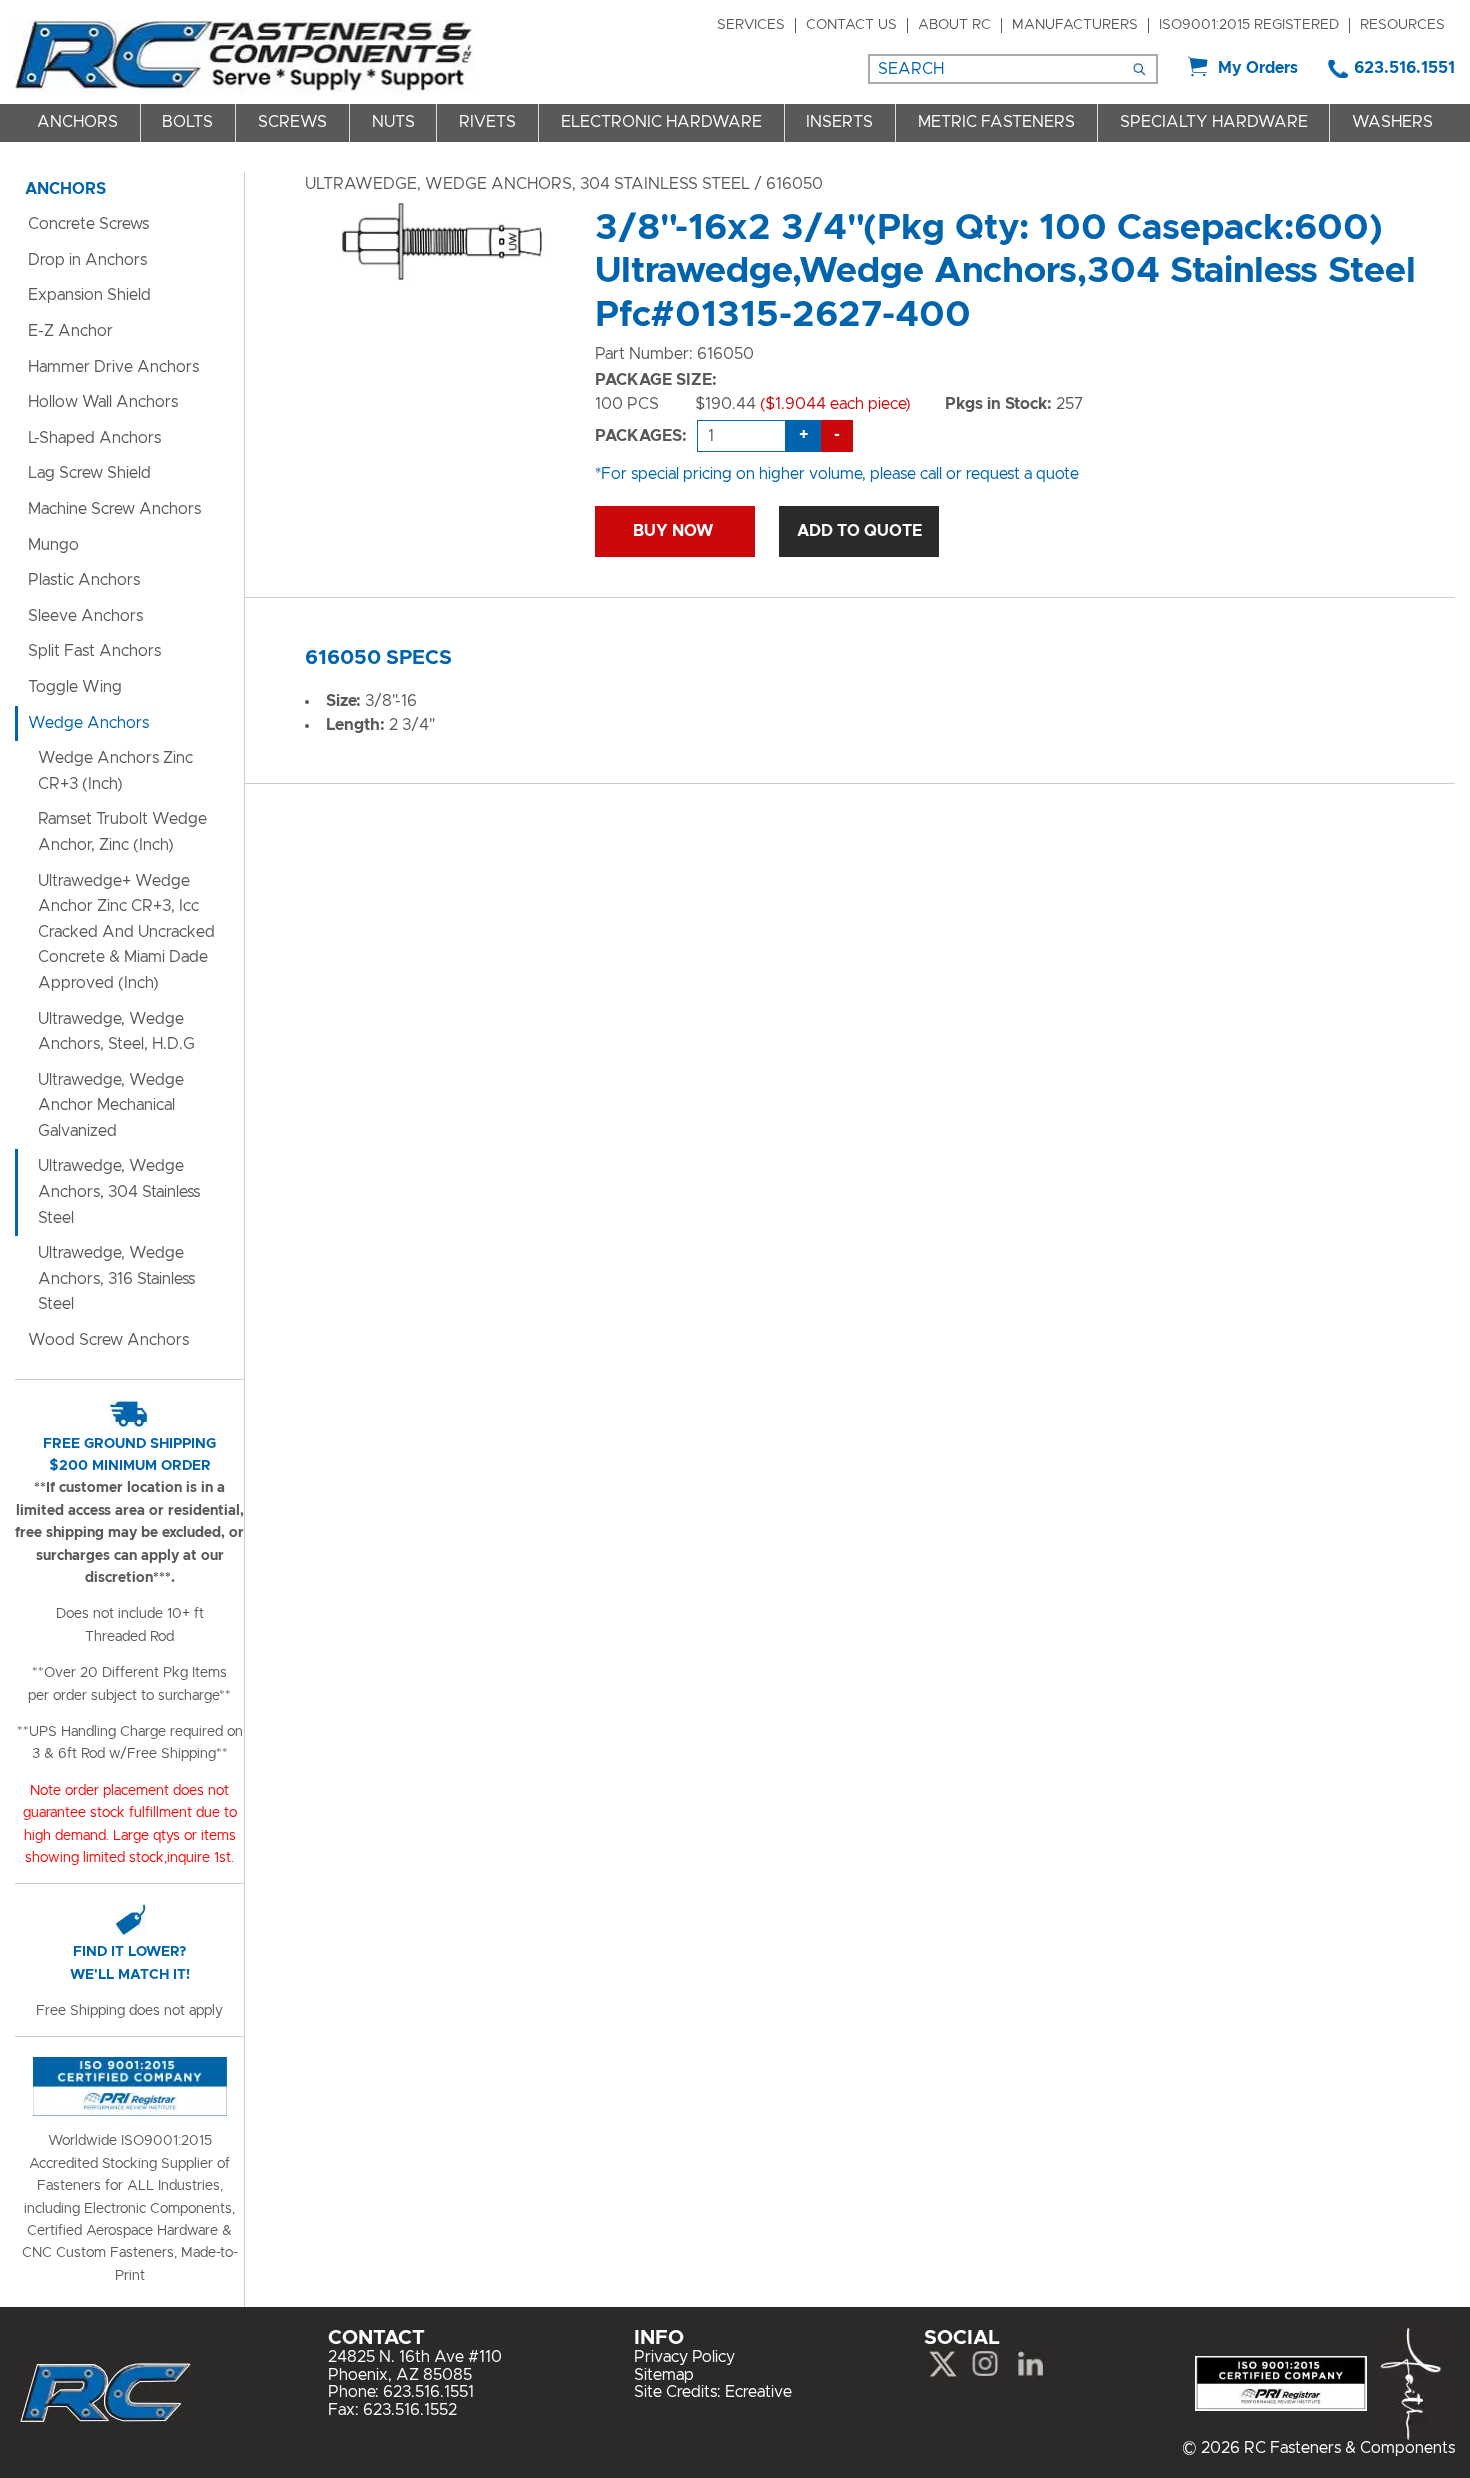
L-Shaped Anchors (94, 438)
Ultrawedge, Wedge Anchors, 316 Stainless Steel (116, 1278)
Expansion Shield (89, 295)
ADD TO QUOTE (859, 531)
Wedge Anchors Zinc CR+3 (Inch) (115, 771)
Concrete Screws (88, 224)
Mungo (53, 545)
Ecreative (758, 2392)
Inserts (839, 122)
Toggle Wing (75, 687)
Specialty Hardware (1214, 122)
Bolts (187, 122)
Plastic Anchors (84, 580)
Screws (292, 122)
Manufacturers (1075, 25)
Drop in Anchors (87, 260)
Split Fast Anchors (94, 651)
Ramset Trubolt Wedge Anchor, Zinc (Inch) (122, 832)
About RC (954, 25)
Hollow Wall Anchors (103, 402)
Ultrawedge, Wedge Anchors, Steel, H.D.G (116, 1032)
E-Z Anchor (70, 331)
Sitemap (664, 2375)
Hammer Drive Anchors (113, 367)
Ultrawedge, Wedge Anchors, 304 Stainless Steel (527, 184)
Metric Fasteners (996, 122)
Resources (1402, 25)
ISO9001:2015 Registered (1249, 25)
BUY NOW (675, 531)
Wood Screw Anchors (108, 1340)
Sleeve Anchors (85, 616)
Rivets (487, 122)
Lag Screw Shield (89, 473)
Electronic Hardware (661, 122)
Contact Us (851, 25)
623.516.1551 (1404, 68)
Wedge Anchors (88, 723)
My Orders (1258, 68)
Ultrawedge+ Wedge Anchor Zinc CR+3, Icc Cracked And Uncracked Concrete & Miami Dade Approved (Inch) (126, 932)
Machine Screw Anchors (114, 509)
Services (751, 25)
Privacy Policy (684, 2357)
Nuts (393, 122)
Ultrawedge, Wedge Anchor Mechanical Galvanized (111, 1105)
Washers (1392, 122)
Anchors (77, 122)
